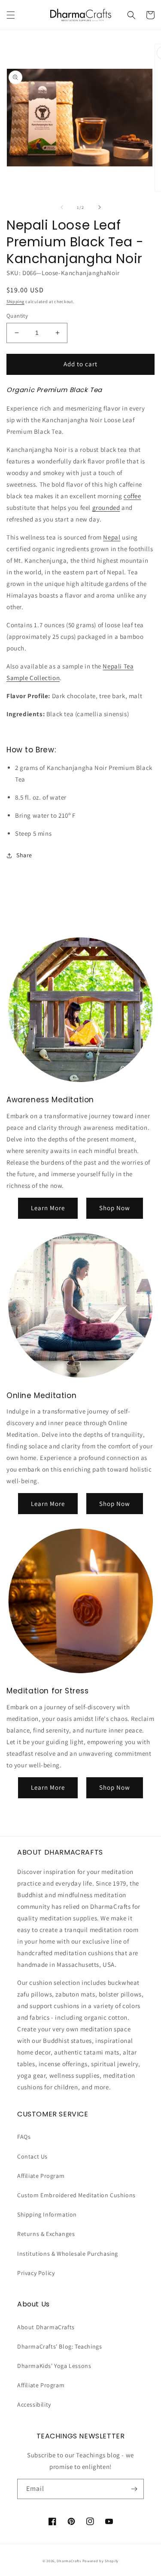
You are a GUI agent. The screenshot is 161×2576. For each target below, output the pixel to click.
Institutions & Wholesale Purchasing (68, 2254)
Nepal (112, 537)
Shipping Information (47, 2214)
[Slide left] (62, 207)
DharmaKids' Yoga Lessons (54, 2366)
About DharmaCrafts (46, 2327)
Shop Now (115, 1208)
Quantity (17, 316)
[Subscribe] (134, 2489)
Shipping (15, 302)
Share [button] (24, 855)
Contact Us (32, 2156)
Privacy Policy (36, 2273)
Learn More (48, 1208)
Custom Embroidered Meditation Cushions (76, 2195)
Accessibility (34, 2404)
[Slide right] (100, 207)
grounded (106, 508)
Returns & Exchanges (46, 2234)
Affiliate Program (41, 2176)
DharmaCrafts (69, 2561)
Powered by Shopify (101, 2561)
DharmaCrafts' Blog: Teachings (59, 2346)
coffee (132, 496)
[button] (11, 15)
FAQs (24, 2137)
